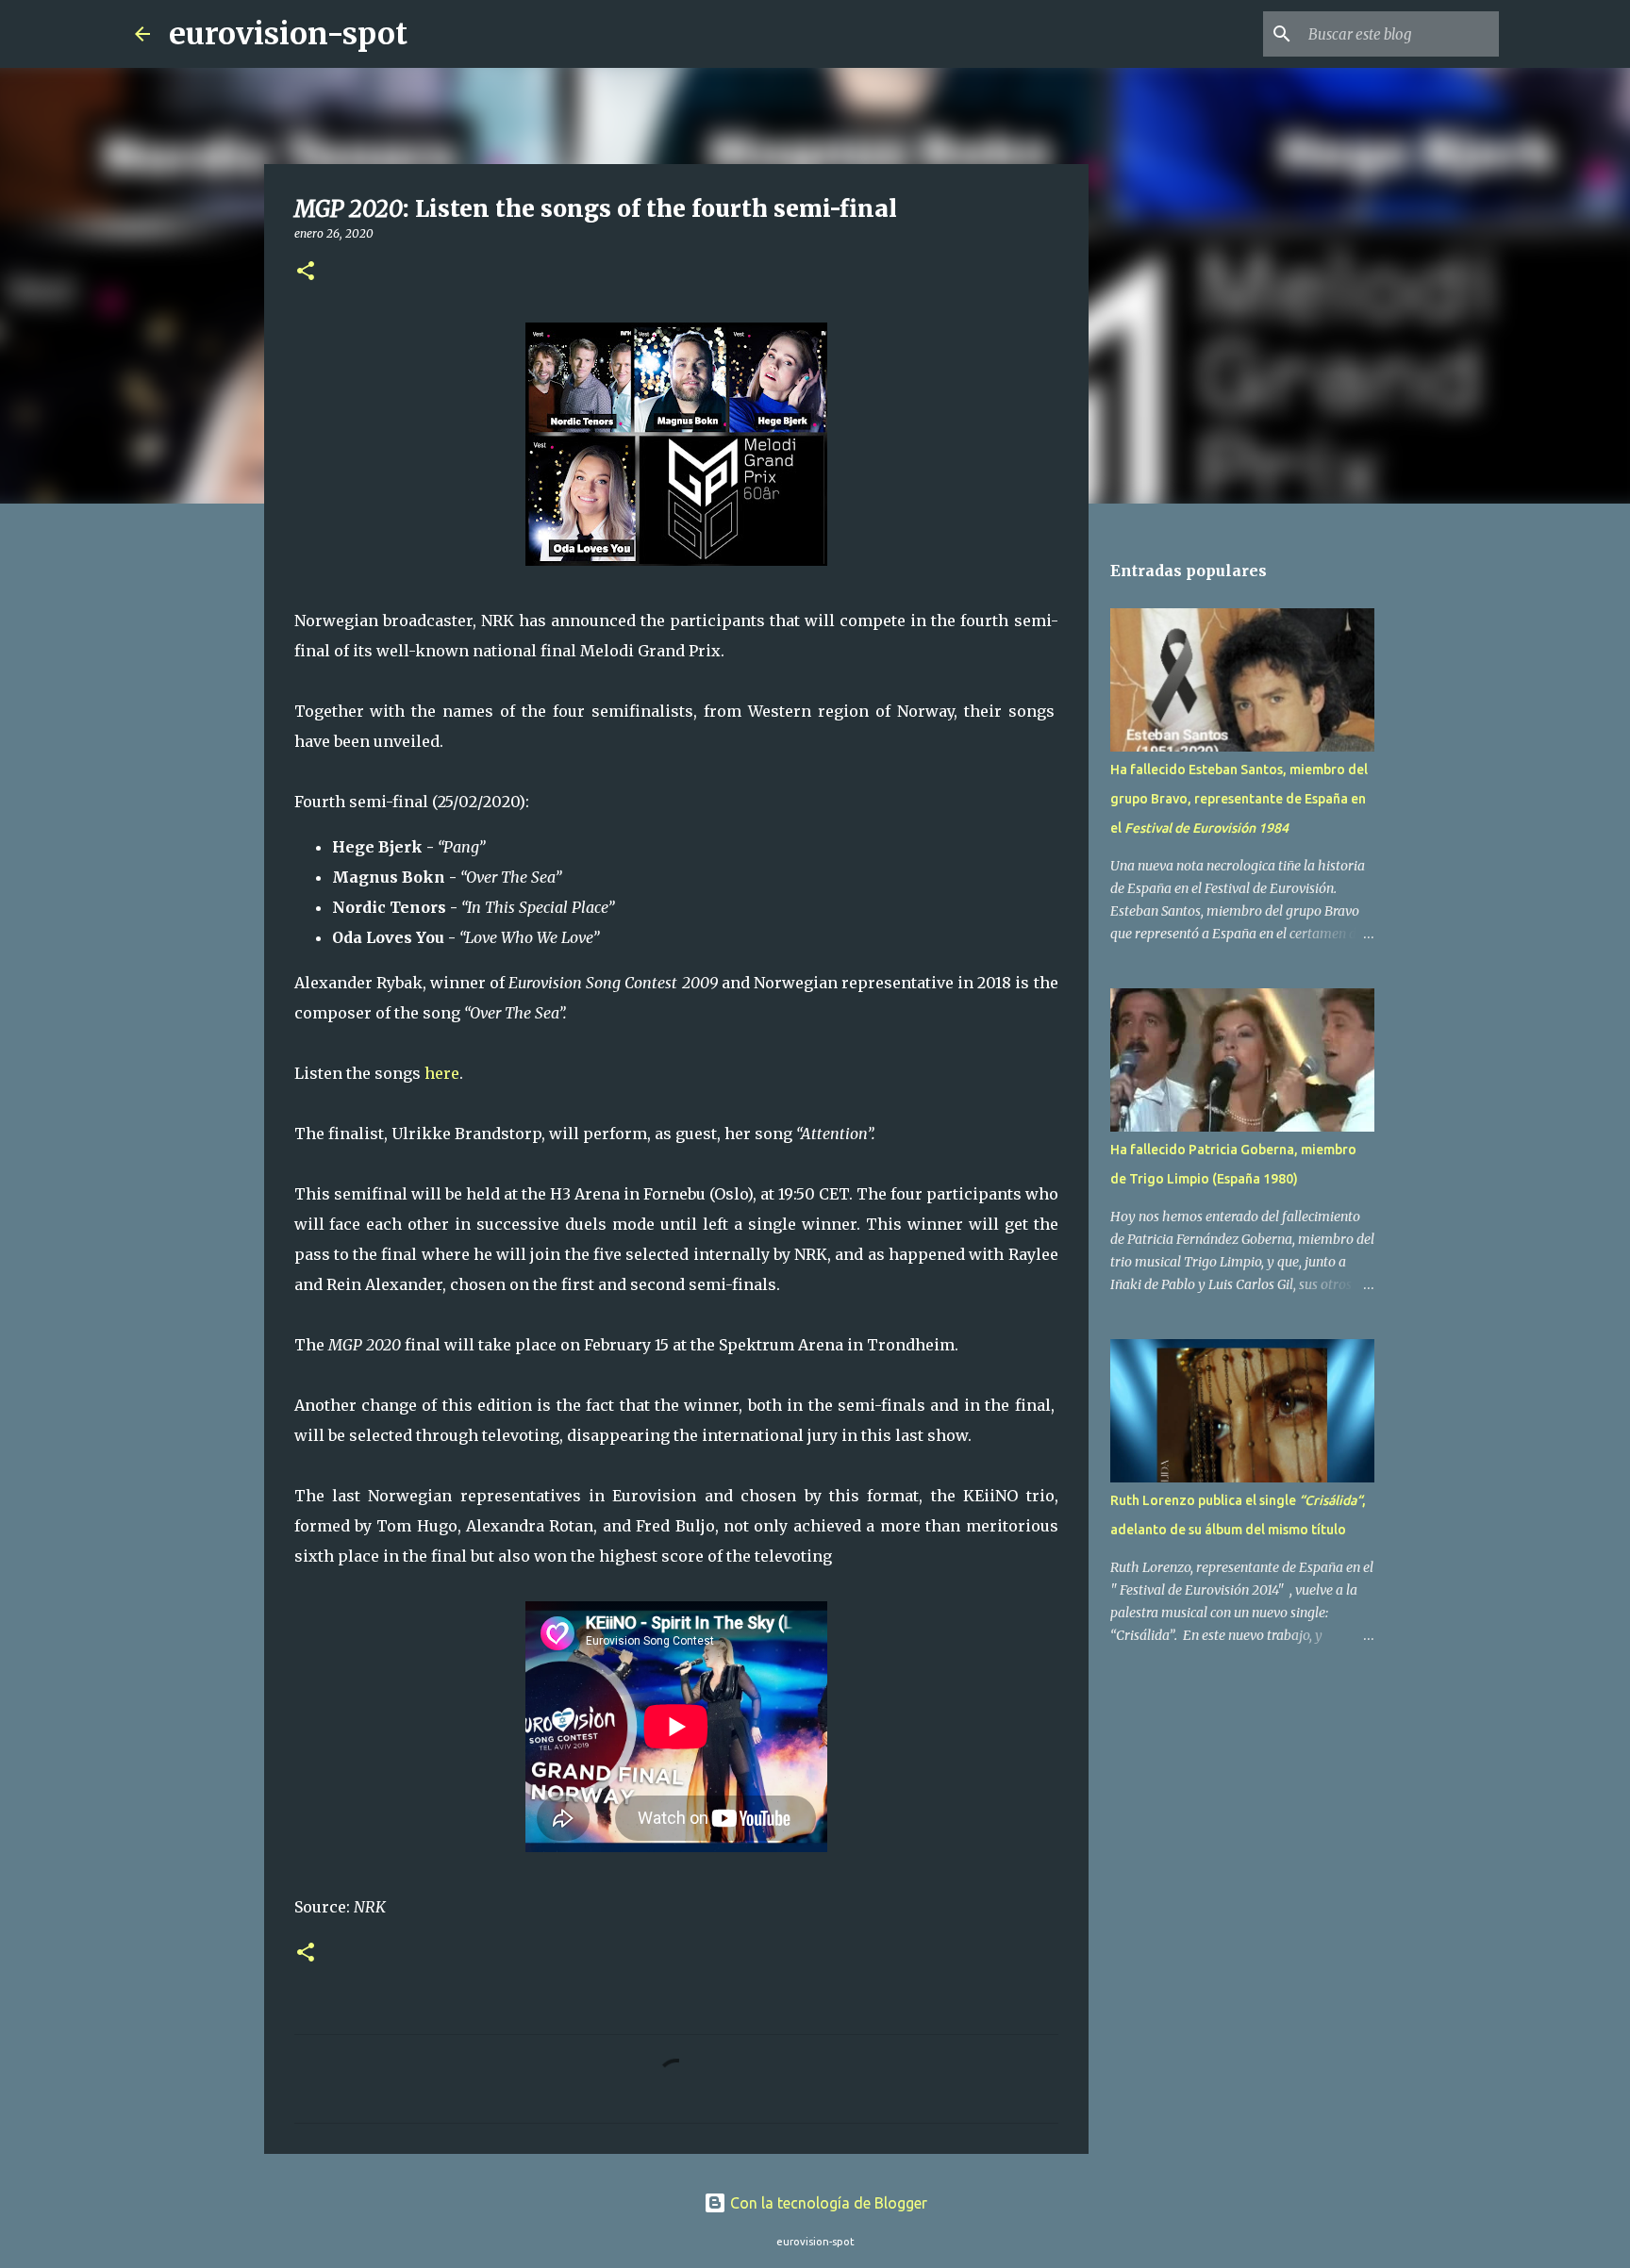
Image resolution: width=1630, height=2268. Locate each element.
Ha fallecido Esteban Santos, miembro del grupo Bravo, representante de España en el (1239, 799)
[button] (306, 272)
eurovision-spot (288, 34)
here (442, 1073)
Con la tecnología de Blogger (827, 2203)
